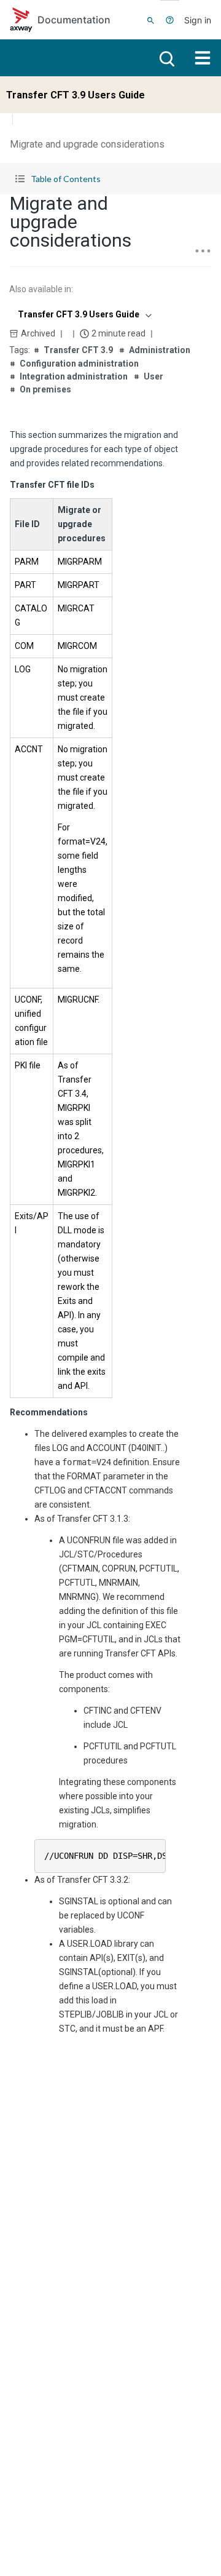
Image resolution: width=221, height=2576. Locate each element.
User (153, 376)
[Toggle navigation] (203, 58)
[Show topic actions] (203, 251)
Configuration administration (79, 364)
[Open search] (166, 58)
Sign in (198, 20)
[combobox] (83, 314)
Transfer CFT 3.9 (78, 350)
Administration (160, 350)
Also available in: (41, 289)
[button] (110, 179)
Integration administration (74, 376)
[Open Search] (151, 20)
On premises (45, 389)
